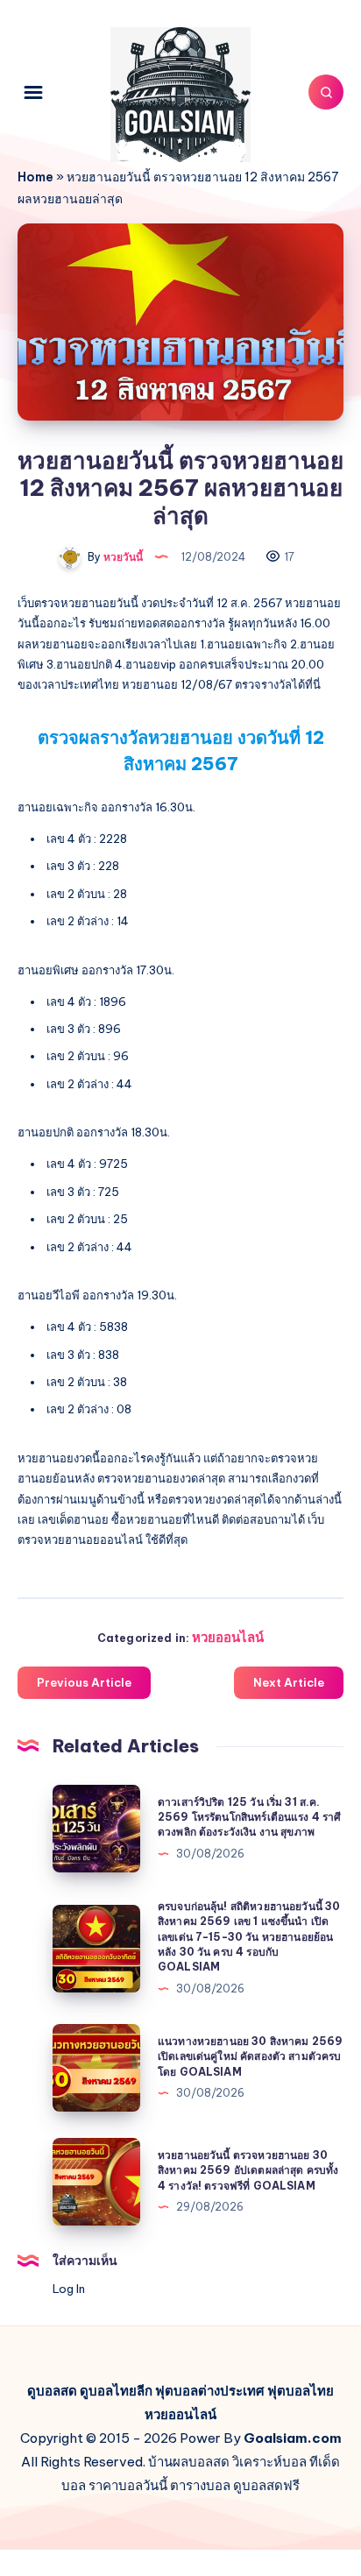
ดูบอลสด (52, 2391)
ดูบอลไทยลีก (116, 2391)
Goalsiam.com (293, 2438)
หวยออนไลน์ (228, 1637)
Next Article (289, 1682)
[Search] (326, 92)
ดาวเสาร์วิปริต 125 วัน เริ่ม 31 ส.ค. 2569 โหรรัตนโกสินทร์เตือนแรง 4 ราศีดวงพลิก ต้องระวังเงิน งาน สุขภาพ (250, 1817)
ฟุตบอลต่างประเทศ (210, 2391)
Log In (69, 2289)
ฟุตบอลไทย (301, 2391)
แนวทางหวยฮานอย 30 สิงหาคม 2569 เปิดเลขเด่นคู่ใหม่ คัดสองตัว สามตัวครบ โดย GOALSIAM (250, 2056)
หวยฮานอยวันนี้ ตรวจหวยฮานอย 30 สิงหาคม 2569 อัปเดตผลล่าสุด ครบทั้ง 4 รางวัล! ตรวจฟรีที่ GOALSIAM (248, 2170)
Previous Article (84, 1682)
